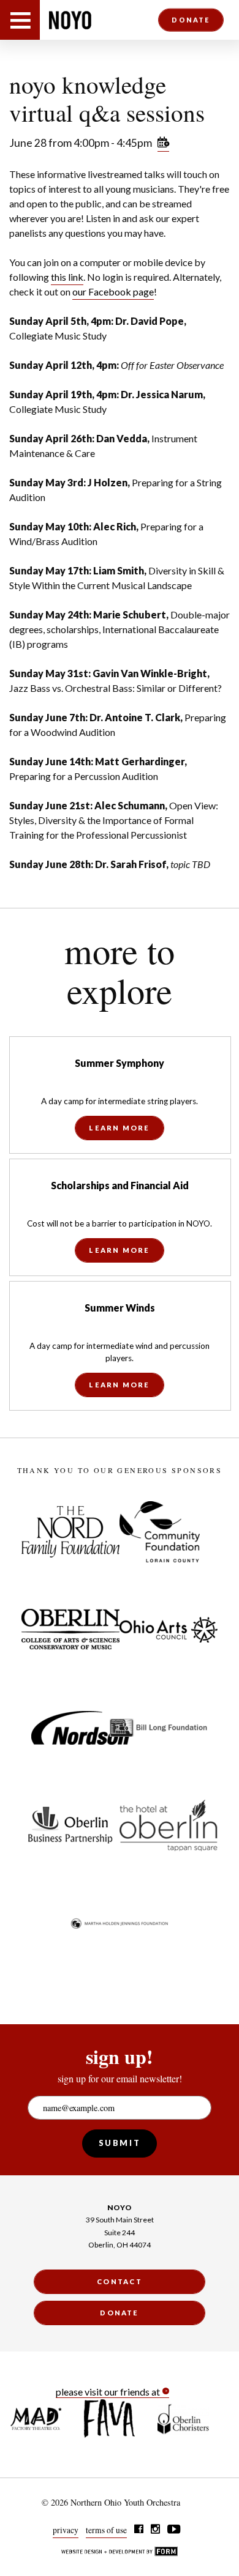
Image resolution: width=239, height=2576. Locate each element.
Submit (120, 2143)
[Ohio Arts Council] (169, 1630)
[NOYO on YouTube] (175, 2530)
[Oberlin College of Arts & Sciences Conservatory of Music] (70, 1630)
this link (67, 277)
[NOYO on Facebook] (139, 2530)
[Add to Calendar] (163, 144)
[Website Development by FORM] (120, 2553)
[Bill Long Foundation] (159, 1728)
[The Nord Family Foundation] (70, 1532)
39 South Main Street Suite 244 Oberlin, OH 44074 (120, 2232)
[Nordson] (80, 1728)
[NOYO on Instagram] (155, 2530)
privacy (66, 2530)
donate (191, 19)
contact (120, 2281)
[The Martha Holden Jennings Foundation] (120, 1923)
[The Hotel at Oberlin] (169, 1825)
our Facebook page (113, 291)
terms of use (106, 2530)
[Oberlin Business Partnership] (70, 1825)
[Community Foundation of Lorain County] (160, 1532)
